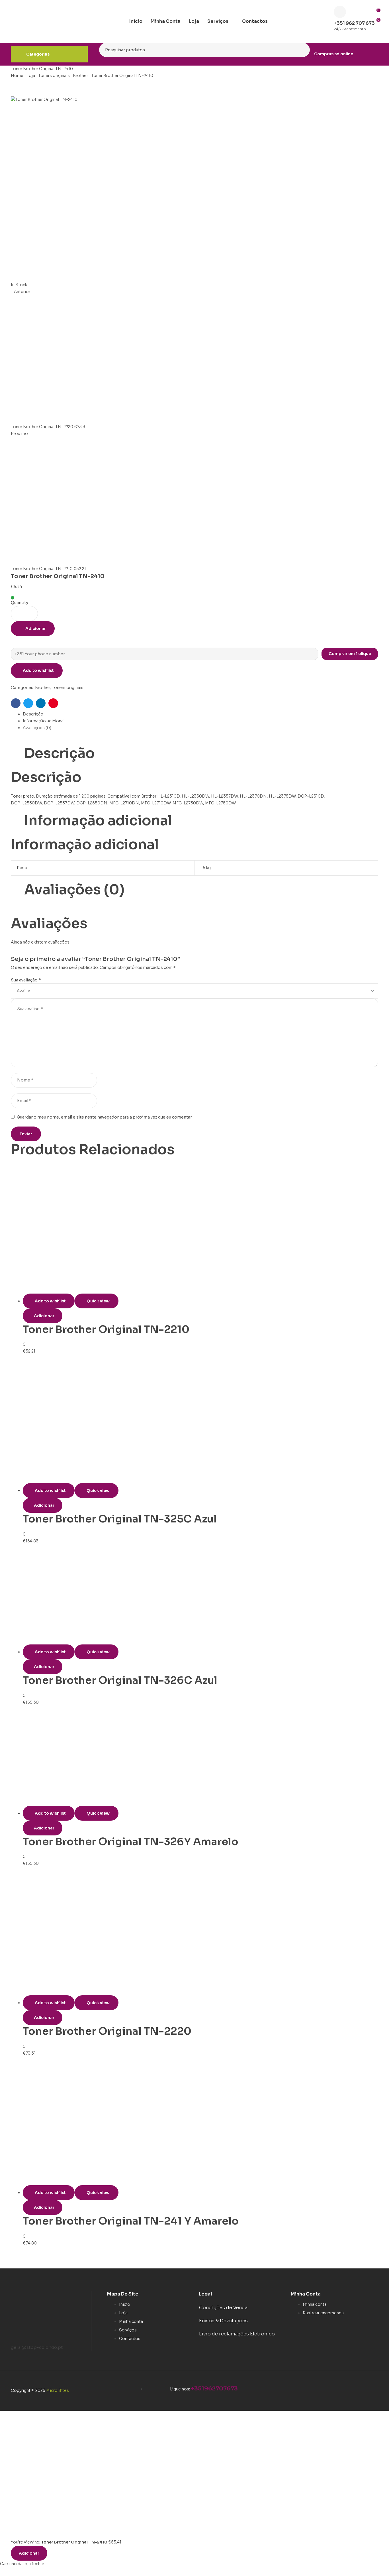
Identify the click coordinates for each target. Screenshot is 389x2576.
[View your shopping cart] (376, 29)
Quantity (20, 603)
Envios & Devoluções (223, 2321)
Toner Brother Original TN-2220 (107, 2031)
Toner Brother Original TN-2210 (106, 1329)
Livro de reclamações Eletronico (237, 2334)
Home (17, 76)
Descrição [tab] (60, 753)
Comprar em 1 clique (350, 654)
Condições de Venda (223, 2308)
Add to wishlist (38, 670)
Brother (80, 76)
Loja (31, 76)
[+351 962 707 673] (340, 12)
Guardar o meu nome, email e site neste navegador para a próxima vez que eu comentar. (105, 1117)
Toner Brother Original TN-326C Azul (120, 1680)
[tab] (200, 714)
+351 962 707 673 (354, 23)
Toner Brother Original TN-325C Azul (120, 1519)
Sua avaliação (26, 980)
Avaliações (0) (37, 728)
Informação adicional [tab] (98, 821)
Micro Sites (58, 2390)
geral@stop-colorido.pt (37, 2347)
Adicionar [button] (44, 1316)
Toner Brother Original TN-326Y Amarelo (131, 1842)
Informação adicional (44, 721)
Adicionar (36, 629)
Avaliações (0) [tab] (74, 890)
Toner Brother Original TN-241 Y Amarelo (131, 2221)
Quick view (98, 1301)
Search (302, 50)
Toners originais (54, 76)
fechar (38, 2564)
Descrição (33, 714)
